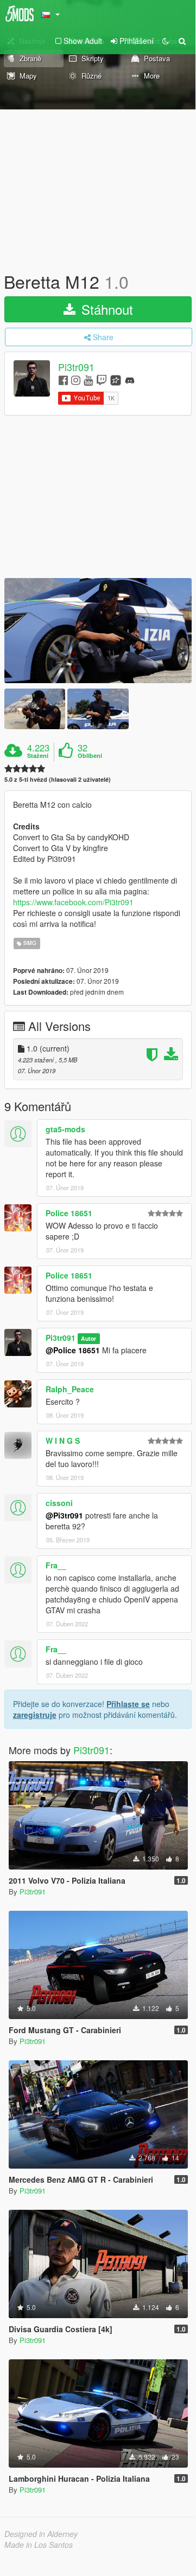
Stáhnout (105, 309)
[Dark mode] (166, 41)
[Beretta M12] (98, 631)
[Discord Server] (130, 379)
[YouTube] (88, 379)
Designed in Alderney (41, 2534)
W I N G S (63, 1441)
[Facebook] (63, 379)
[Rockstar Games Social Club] (116, 379)
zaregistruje (35, 1715)
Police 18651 (69, 1213)
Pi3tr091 (76, 367)
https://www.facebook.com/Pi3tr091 (73, 902)
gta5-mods (65, 1129)
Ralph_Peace (70, 1389)
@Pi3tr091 (64, 1515)
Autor (88, 1338)
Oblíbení (90, 756)
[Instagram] (76, 379)
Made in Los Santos (39, 2545)
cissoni (59, 1503)
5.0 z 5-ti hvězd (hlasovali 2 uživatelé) (58, 779)
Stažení (38, 756)
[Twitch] (102, 379)
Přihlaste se (128, 1704)
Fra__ (56, 1565)
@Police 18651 (73, 1350)
